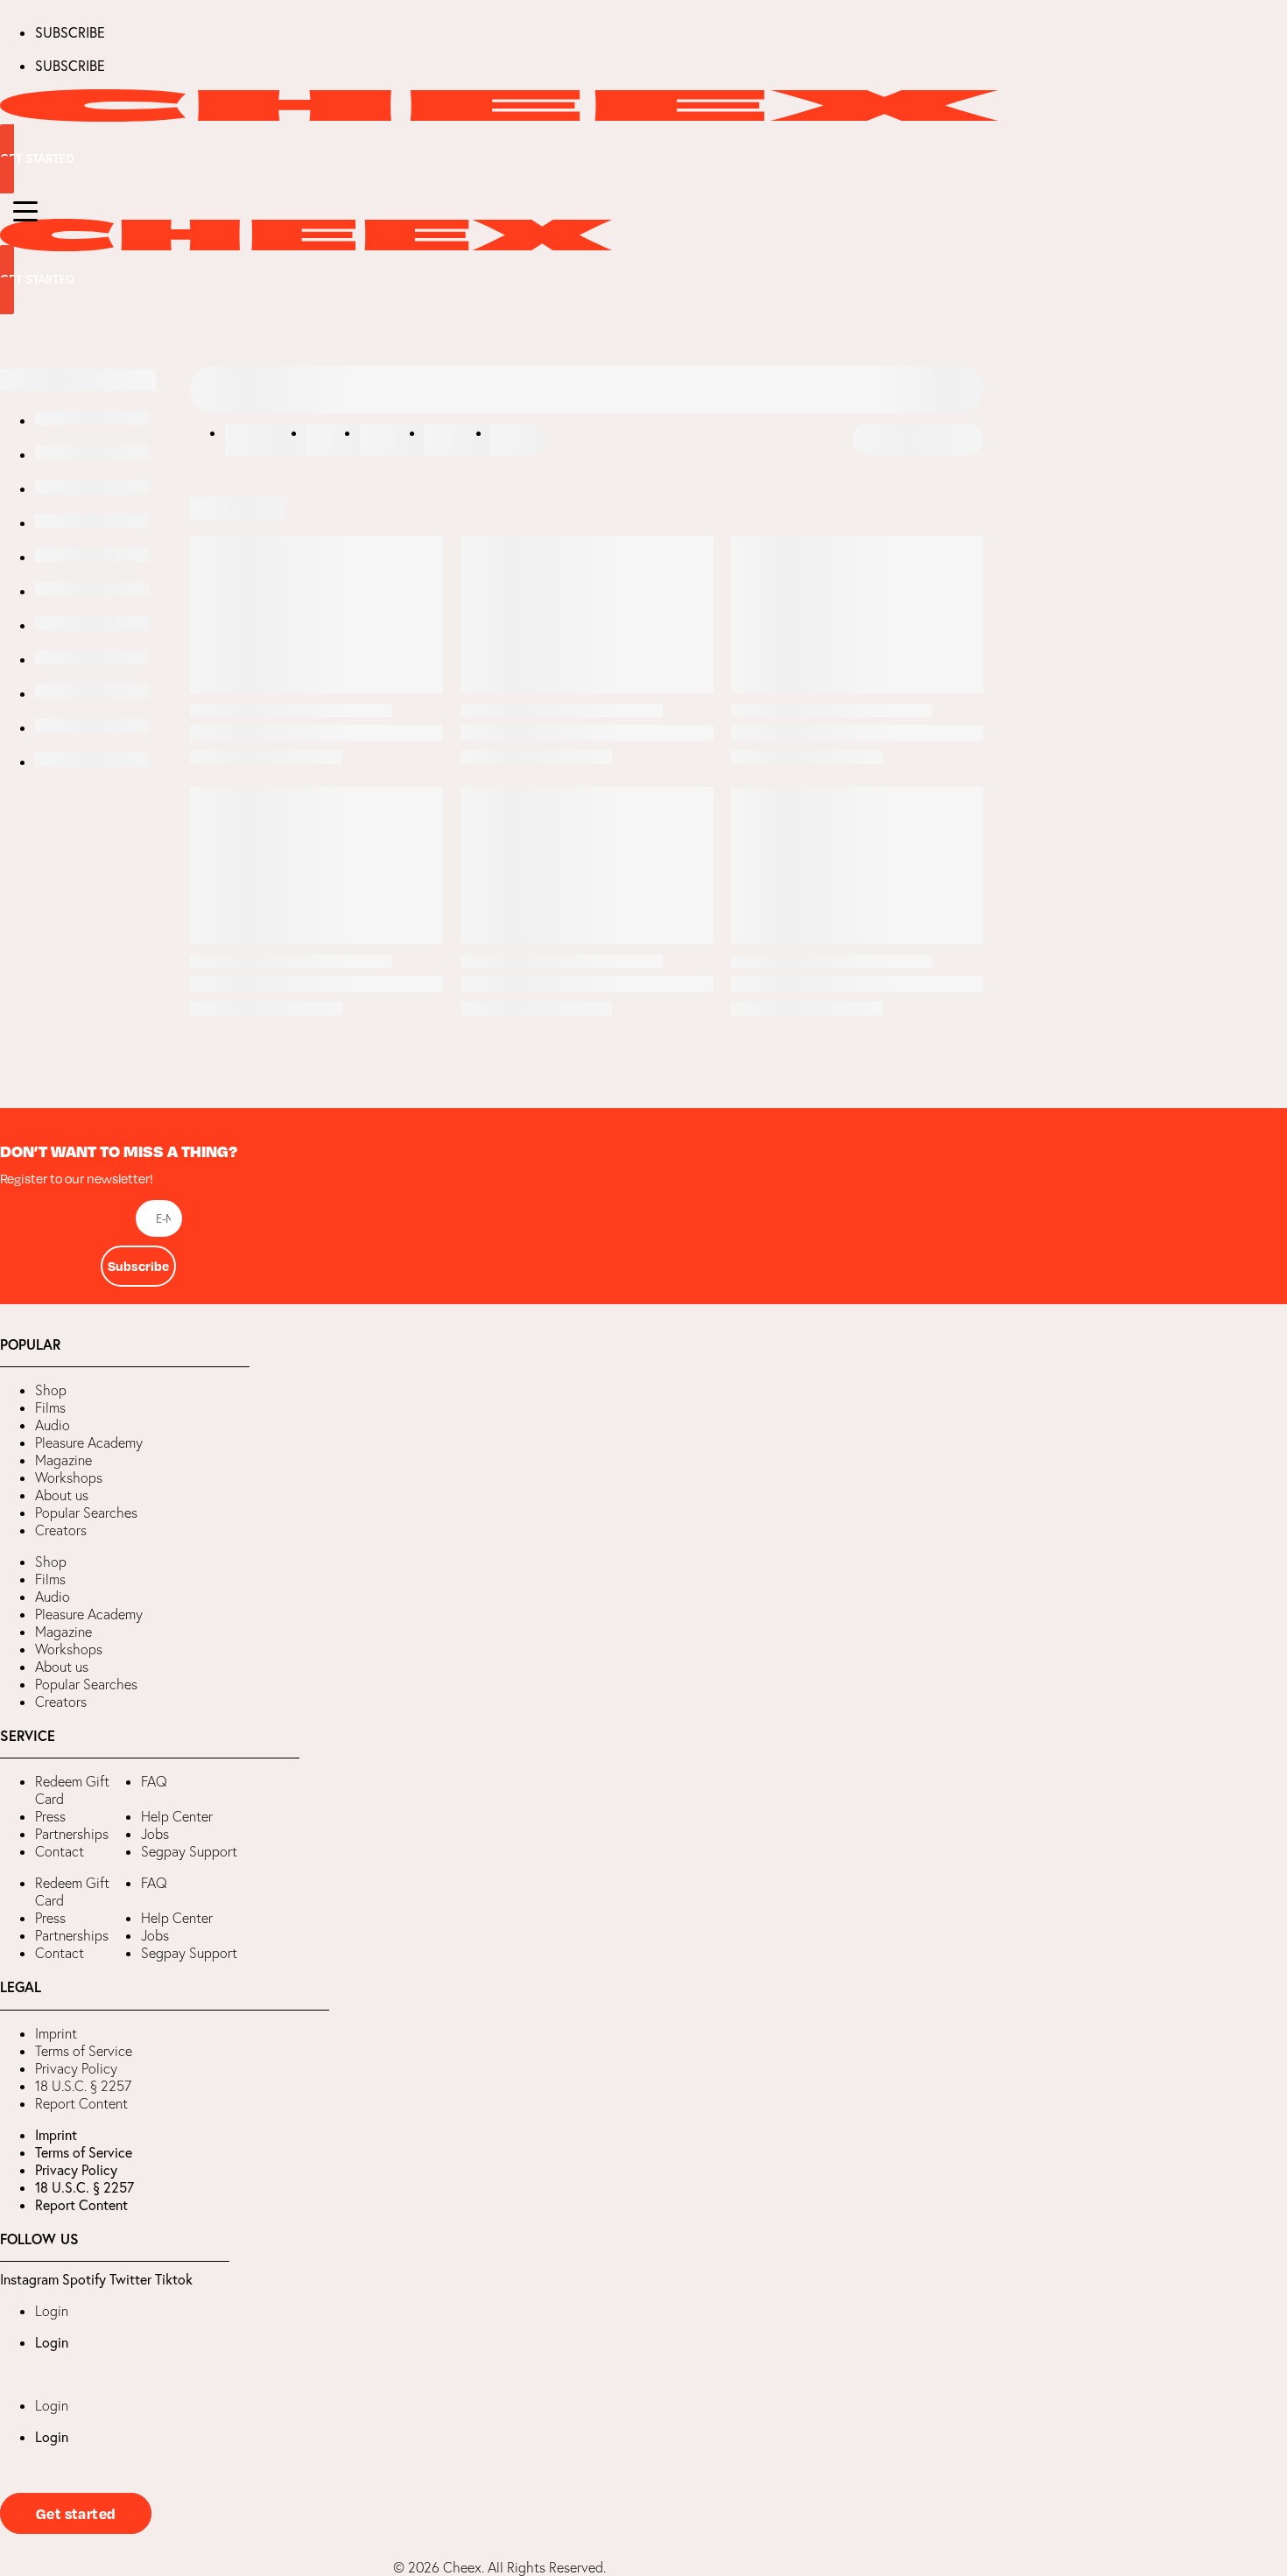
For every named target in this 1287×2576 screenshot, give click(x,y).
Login (52, 2311)
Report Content (81, 2103)
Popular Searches (86, 1513)
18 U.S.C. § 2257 (83, 2086)
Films (50, 1407)
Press (50, 1816)
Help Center (177, 1816)
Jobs (155, 1834)
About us (62, 1495)
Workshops (69, 1478)
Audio (53, 1425)
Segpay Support (189, 1851)
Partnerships (72, 1834)
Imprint (56, 2033)
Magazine (63, 1460)
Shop (51, 1390)
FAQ (154, 1781)
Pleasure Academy (89, 1442)
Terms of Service (84, 2051)
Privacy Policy (76, 2068)
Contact (60, 1851)
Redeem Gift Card (72, 1790)
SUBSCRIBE (70, 32)
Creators (61, 1530)
